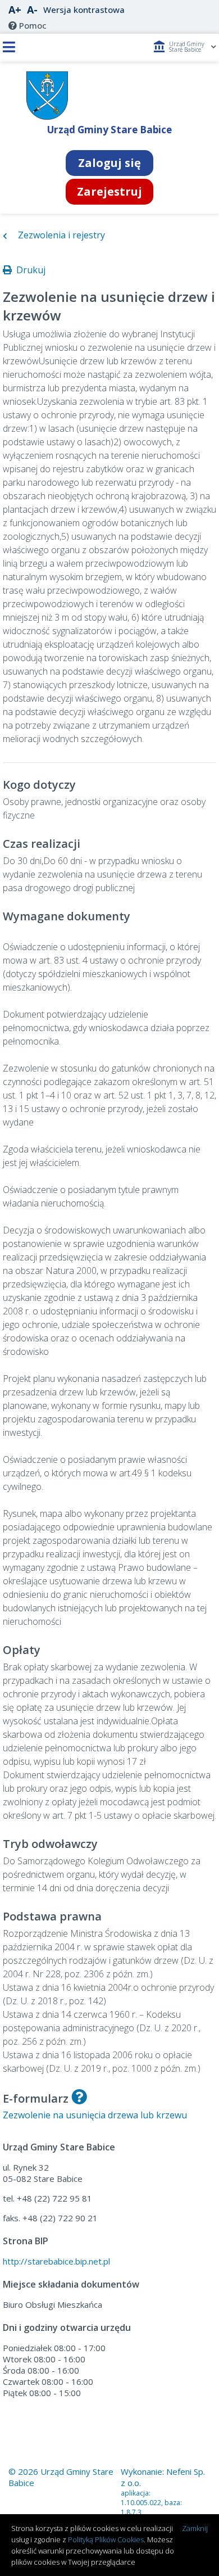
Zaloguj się (109, 163)
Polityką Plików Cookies (106, 2539)
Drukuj (29, 270)
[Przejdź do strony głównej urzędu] (47, 117)
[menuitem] (28, 25)
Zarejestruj (109, 191)
